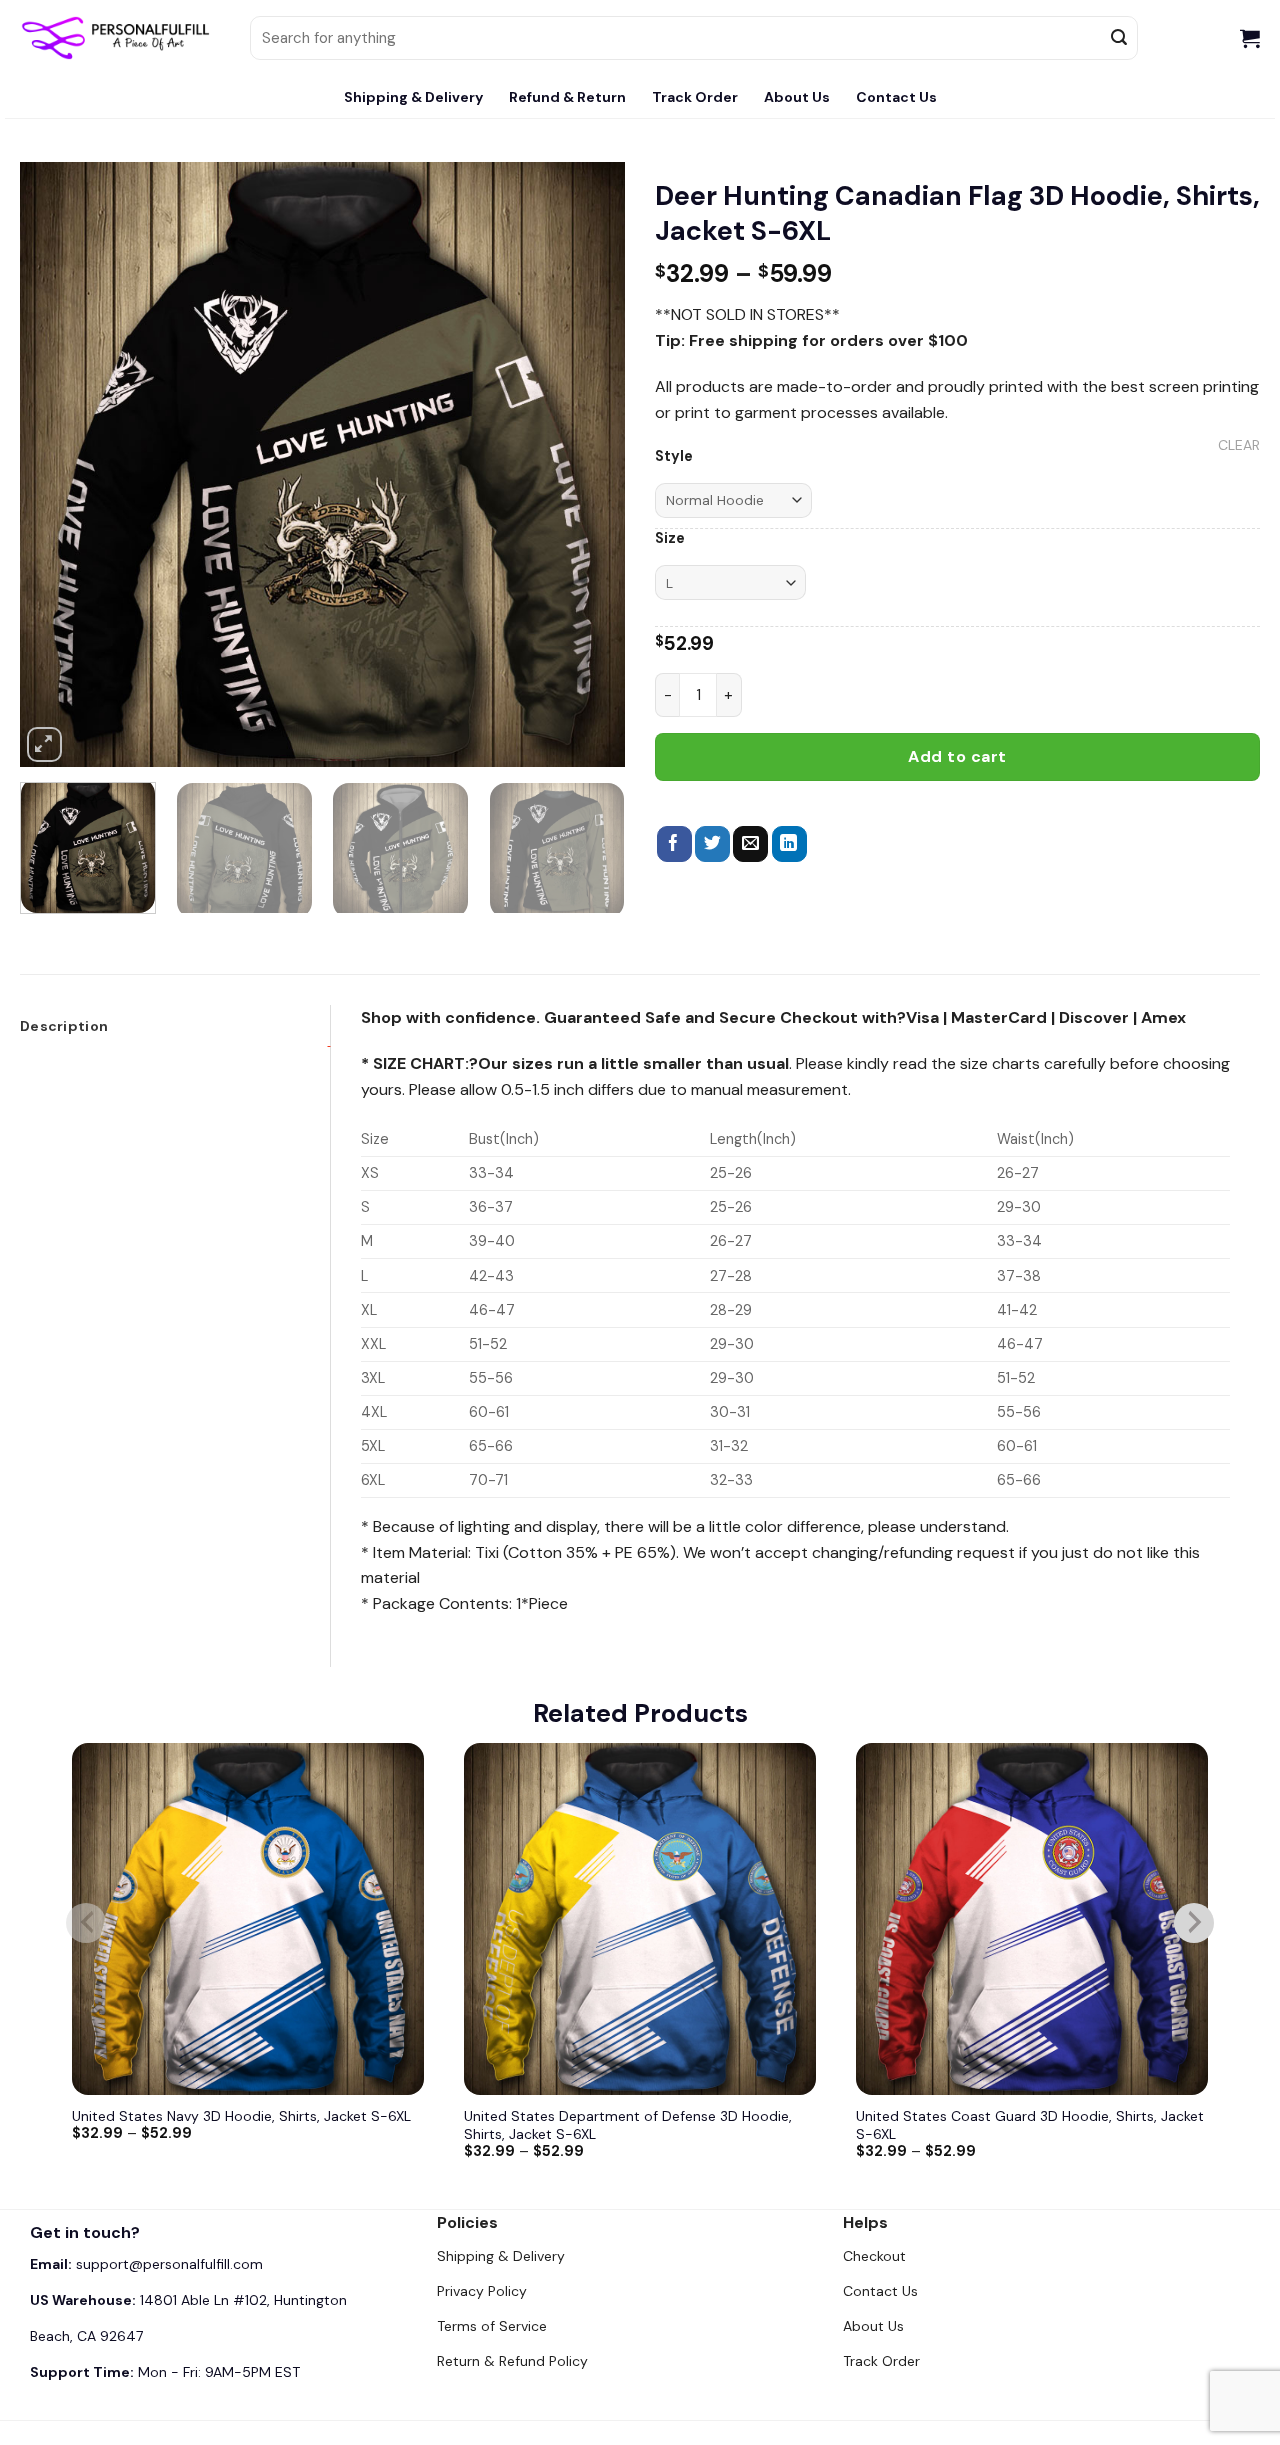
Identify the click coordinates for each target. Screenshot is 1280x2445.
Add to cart (957, 756)
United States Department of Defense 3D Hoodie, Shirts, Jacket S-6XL (628, 2125)
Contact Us (896, 97)
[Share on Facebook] (674, 844)
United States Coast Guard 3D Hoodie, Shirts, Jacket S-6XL (1030, 2125)
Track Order (695, 97)
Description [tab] (64, 1026)
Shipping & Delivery (413, 97)
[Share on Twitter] (712, 844)
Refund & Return (567, 97)
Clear (1239, 445)
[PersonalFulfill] (120, 38)
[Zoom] (44, 744)
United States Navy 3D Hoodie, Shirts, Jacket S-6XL (241, 2116)
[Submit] (1120, 38)
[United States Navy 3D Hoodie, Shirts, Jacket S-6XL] (248, 1919)
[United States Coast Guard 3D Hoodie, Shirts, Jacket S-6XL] (1032, 1919)
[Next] (588, 464)
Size (670, 538)
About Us (797, 97)
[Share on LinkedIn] (789, 844)
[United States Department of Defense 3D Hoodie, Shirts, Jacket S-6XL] (640, 1919)
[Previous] (57, 464)
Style (674, 456)
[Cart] (1250, 38)
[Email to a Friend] (750, 844)
